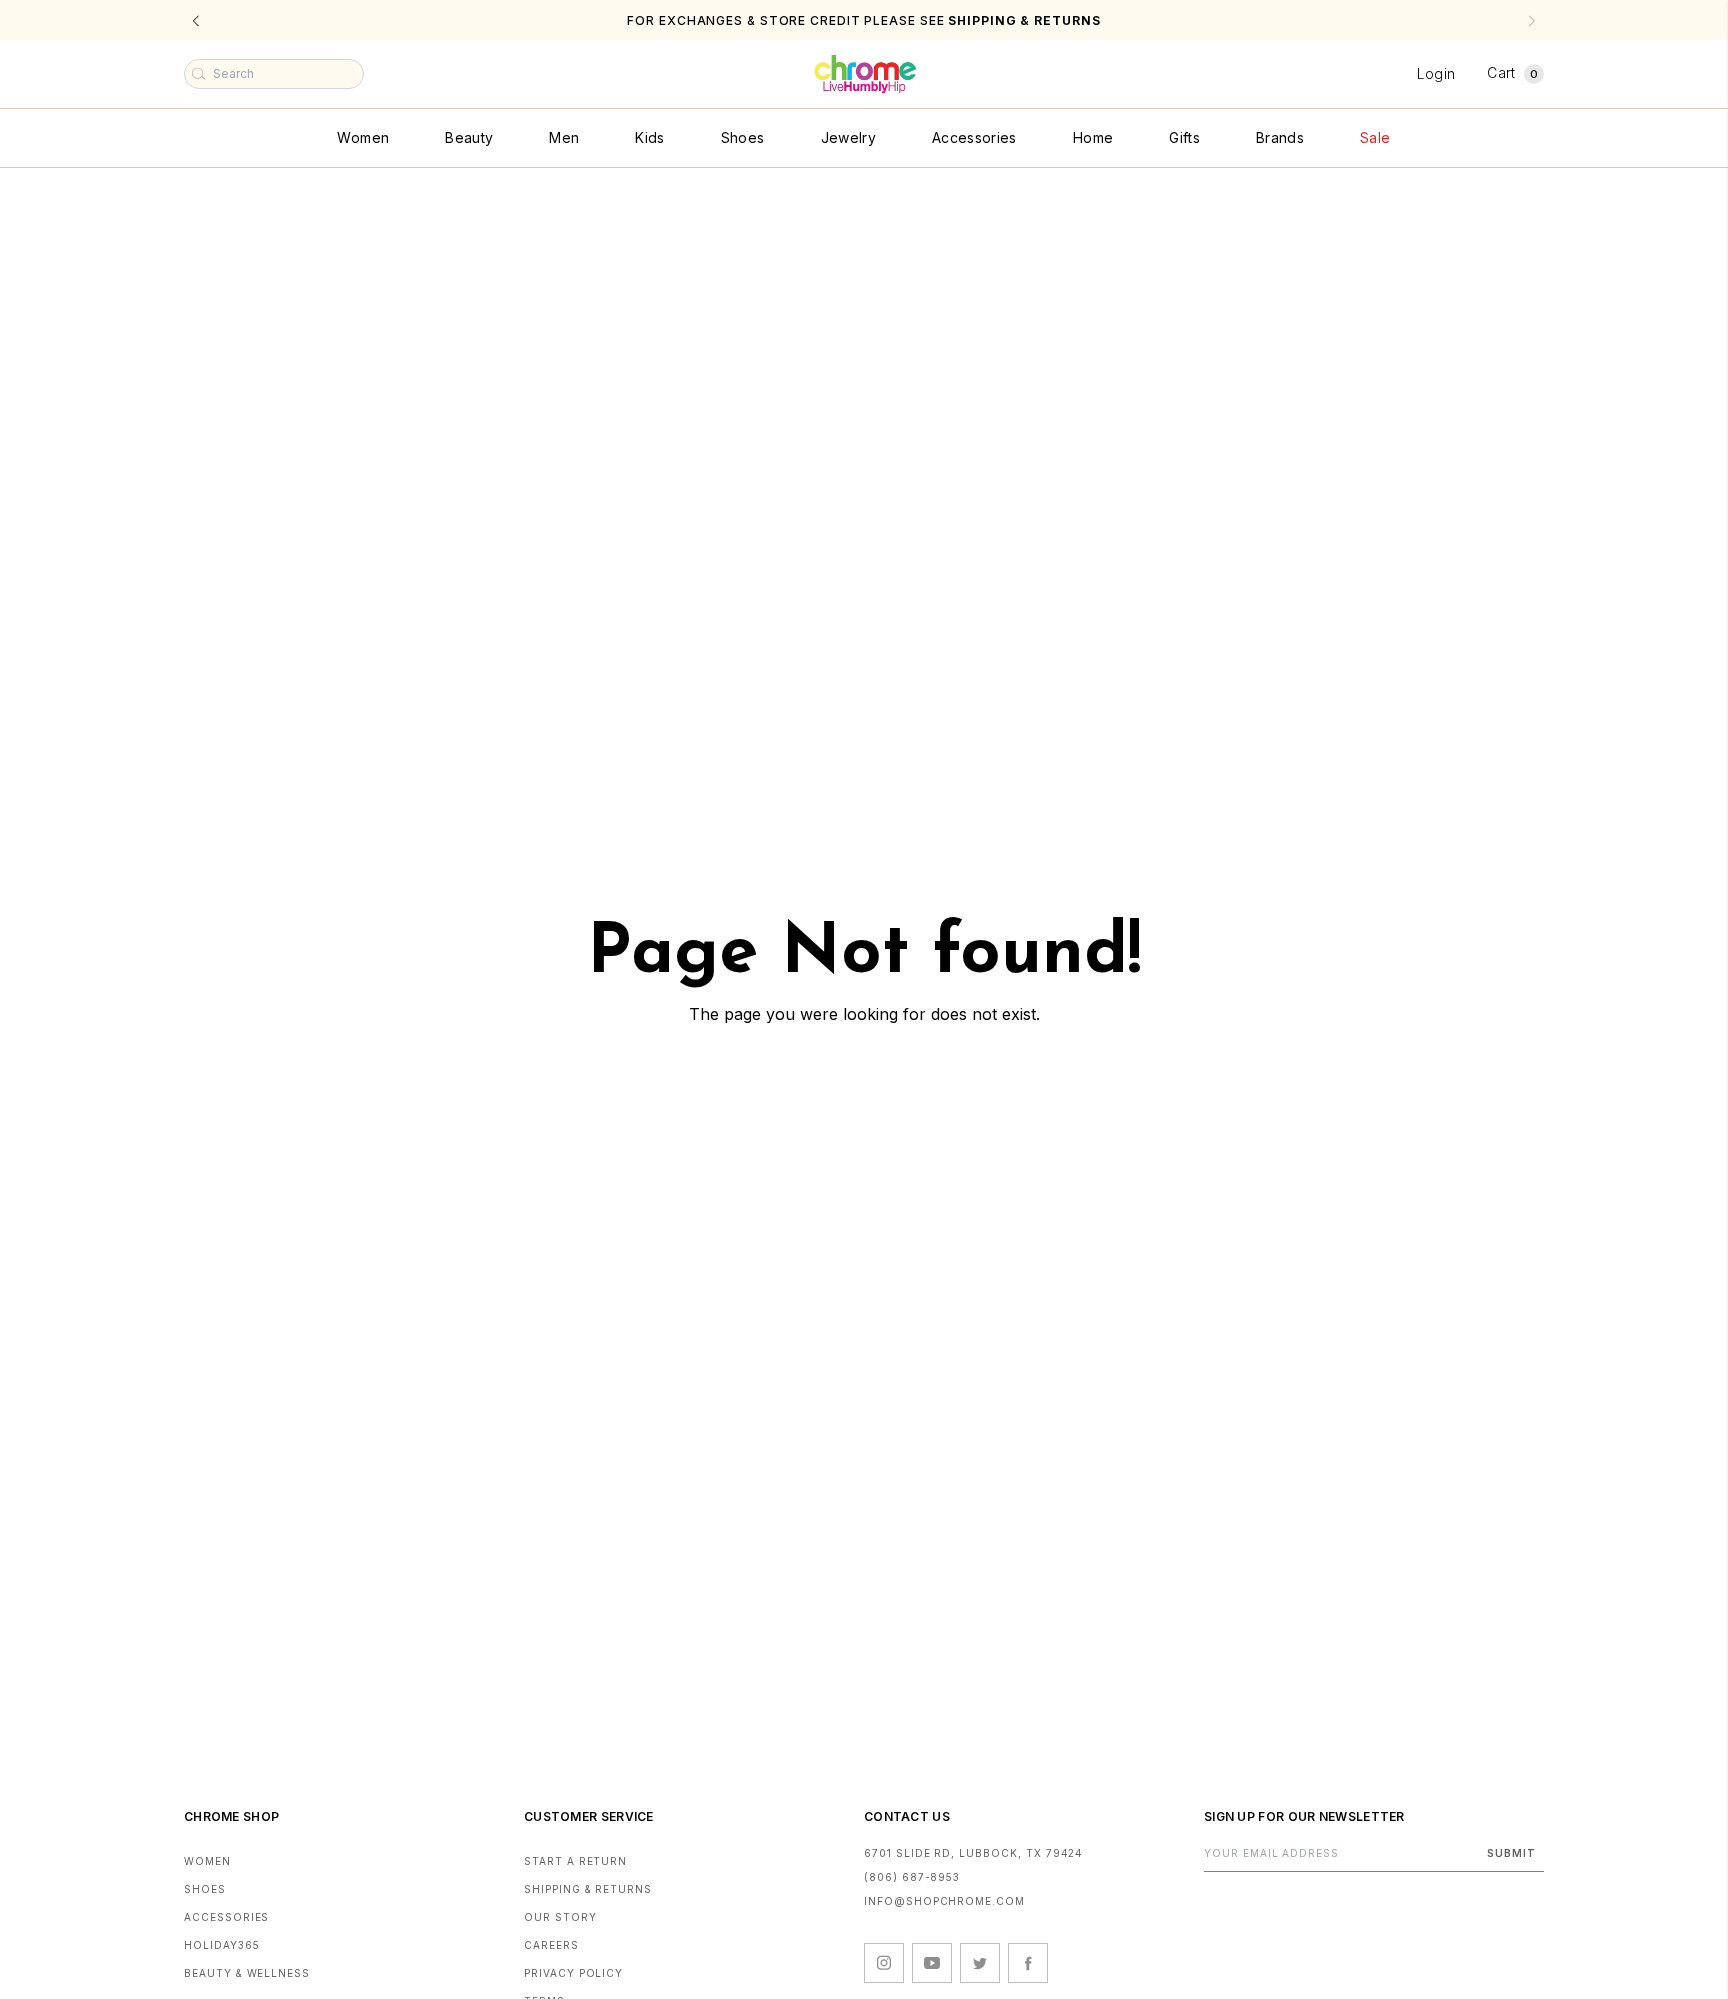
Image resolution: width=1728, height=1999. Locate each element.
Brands (1280, 137)
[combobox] (274, 74)
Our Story (560, 1917)
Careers (551, 1945)
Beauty (469, 137)
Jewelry (848, 137)
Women (363, 137)
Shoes (743, 137)
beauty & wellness (247, 1973)
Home (1093, 137)
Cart (1512, 72)
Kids (649, 137)
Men (564, 137)
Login (1436, 73)
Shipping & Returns (588, 1889)
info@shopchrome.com (944, 1901)
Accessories (974, 137)
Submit (1511, 1853)
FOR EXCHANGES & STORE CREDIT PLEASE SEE (863, 20)
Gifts (1184, 137)
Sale (1375, 137)
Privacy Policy (573, 1973)
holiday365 (222, 1945)
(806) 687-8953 (912, 1877)
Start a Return (575, 1861)
